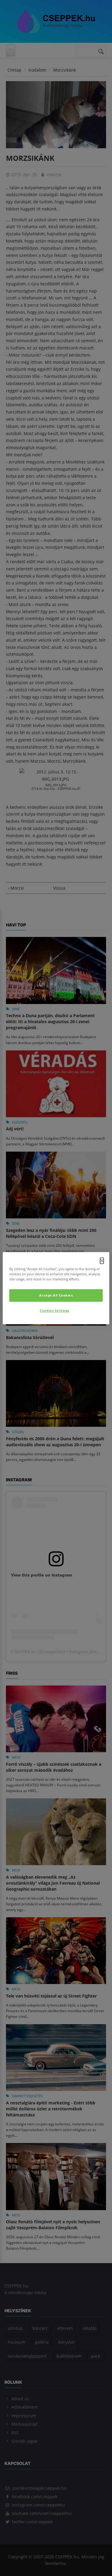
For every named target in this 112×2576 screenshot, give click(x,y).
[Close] (102, 1261)
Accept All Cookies (56, 1295)
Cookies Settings (55, 1310)
